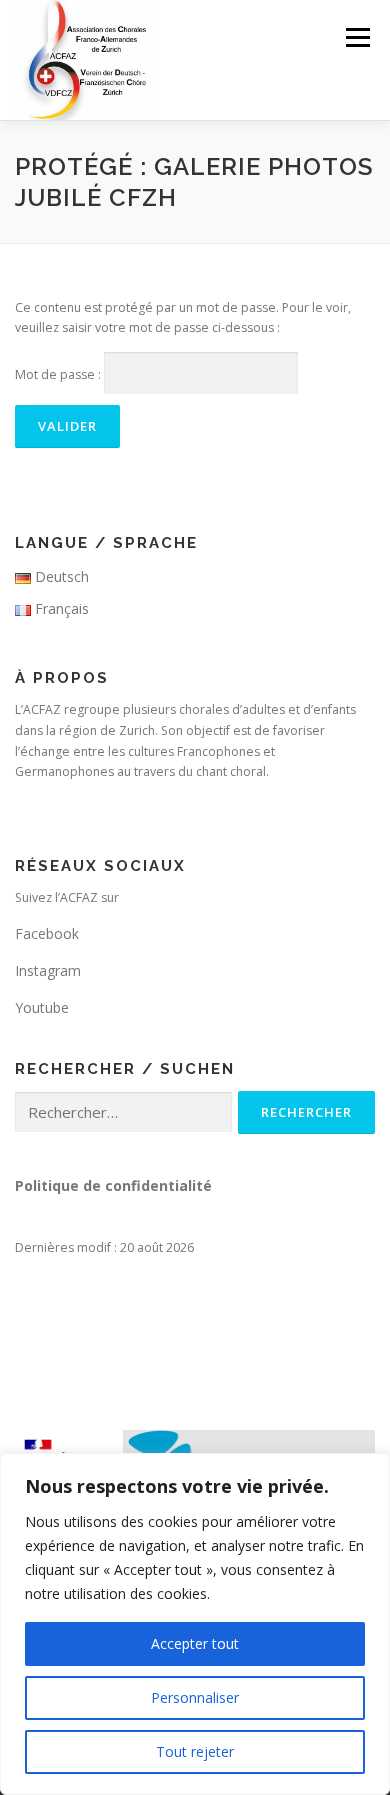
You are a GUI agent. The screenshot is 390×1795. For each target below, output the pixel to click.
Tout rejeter (195, 1751)
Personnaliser (195, 1697)
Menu (356, 37)
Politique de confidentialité (113, 1185)
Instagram (48, 970)
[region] (195, 1624)
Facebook (47, 933)
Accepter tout (195, 1643)
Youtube (42, 1007)
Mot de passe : (59, 374)
